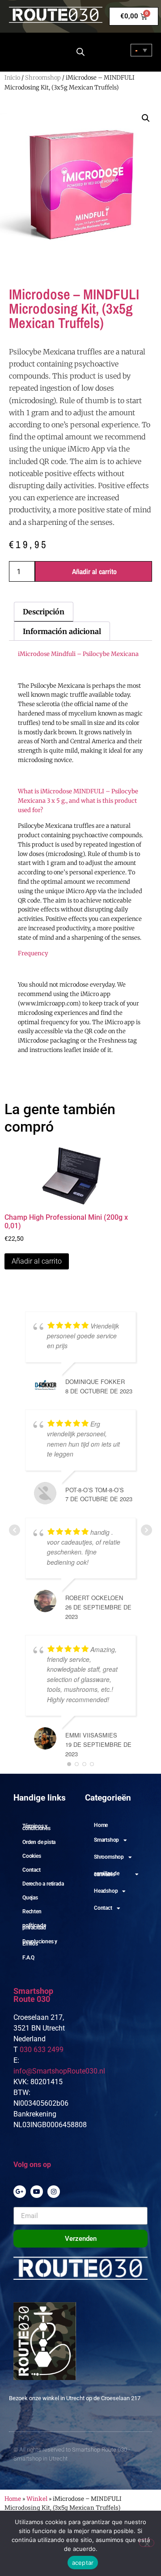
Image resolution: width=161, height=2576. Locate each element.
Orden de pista (39, 1842)
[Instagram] (54, 2192)
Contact (32, 1870)
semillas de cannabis (107, 1874)
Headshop (106, 1891)
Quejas (30, 1898)
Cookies (32, 1856)
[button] (146, 118)
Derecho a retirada (43, 1884)
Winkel (37, 2499)
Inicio (12, 78)
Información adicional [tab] (62, 631)
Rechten (32, 1912)
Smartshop (106, 1840)
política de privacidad (34, 1927)
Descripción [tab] (44, 612)
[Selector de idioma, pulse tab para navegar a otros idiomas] (141, 50)
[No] (147, 2543)
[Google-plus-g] (20, 2192)
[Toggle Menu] (21, 51)
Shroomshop (43, 78)
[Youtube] (37, 2192)
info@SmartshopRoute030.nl (59, 2071)
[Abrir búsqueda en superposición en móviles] (80, 52)
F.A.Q (28, 1958)
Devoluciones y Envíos (40, 1943)
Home (101, 1825)
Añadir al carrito (94, 571)
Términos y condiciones (36, 1827)
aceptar (83, 2563)
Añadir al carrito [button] (37, 1261)
